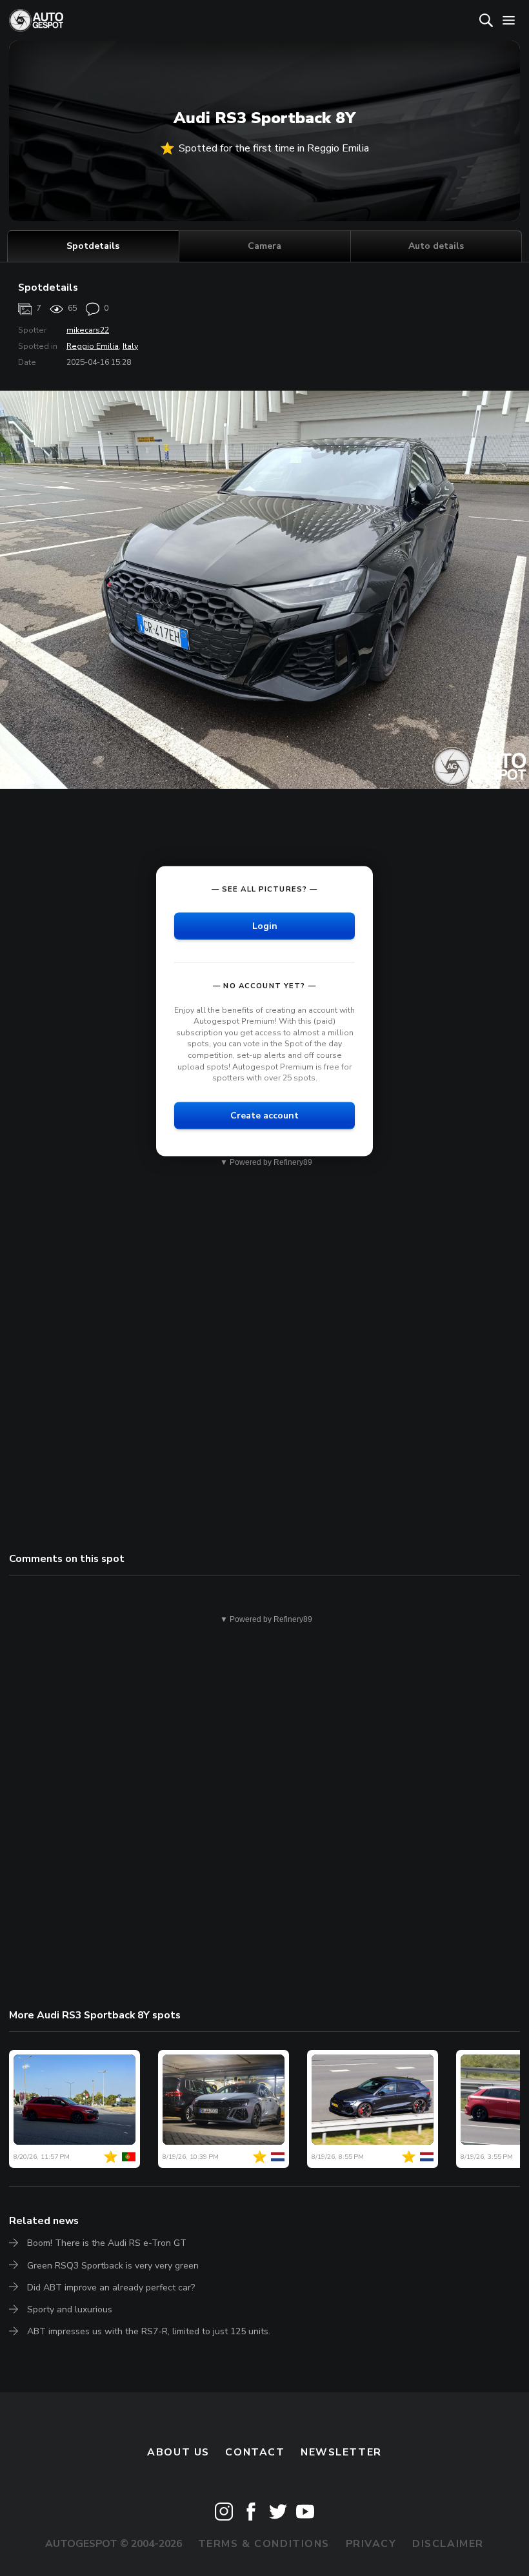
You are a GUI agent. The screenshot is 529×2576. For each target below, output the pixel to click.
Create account (264, 1115)
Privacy (371, 2544)
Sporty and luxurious (70, 2309)
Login (265, 925)
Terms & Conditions (264, 2544)
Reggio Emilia (93, 346)
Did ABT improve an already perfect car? (111, 2288)
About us (178, 2452)
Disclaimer (448, 2544)
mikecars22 (88, 330)
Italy (130, 346)
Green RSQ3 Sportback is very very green (113, 2266)
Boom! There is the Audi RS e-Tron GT (107, 2243)
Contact (255, 2452)
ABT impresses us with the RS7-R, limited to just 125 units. (149, 2331)
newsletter (341, 2452)
